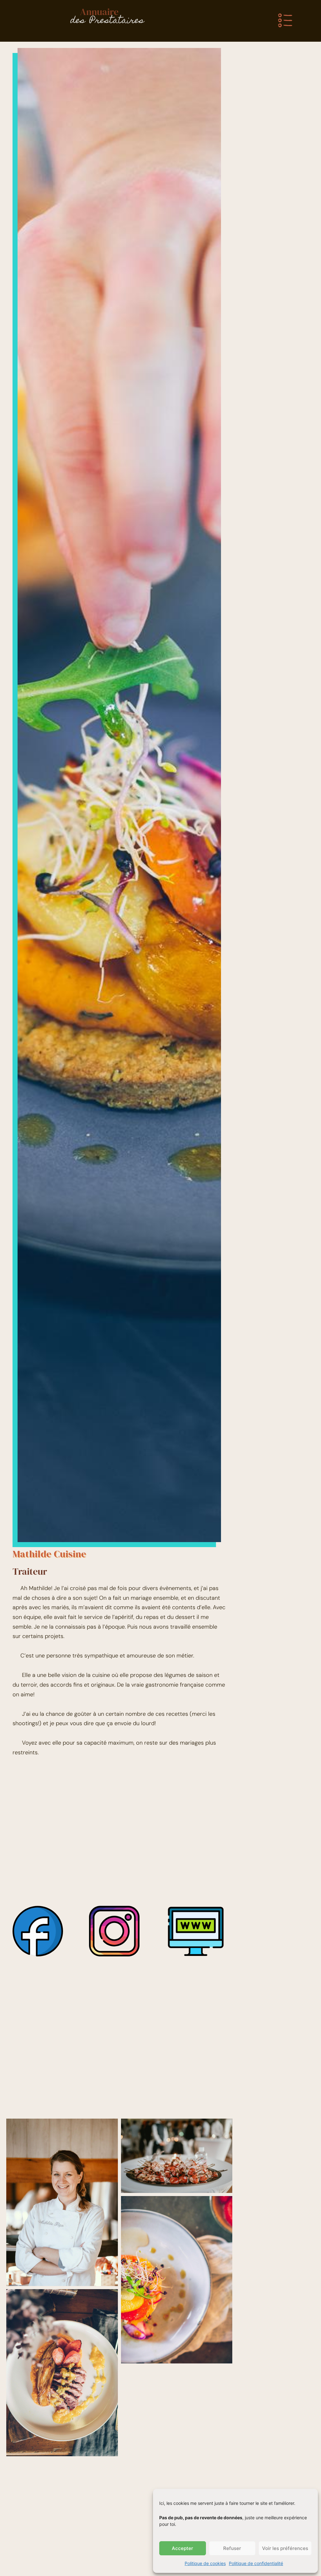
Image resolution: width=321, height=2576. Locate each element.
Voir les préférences (285, 2548)
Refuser (232, 2548)
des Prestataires (107, 21)
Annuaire (99, 12)
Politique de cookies (205, 2563)
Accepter (182, 2548)
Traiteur (30, 1571)
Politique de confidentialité (256, 2563)
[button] (285, 21)
